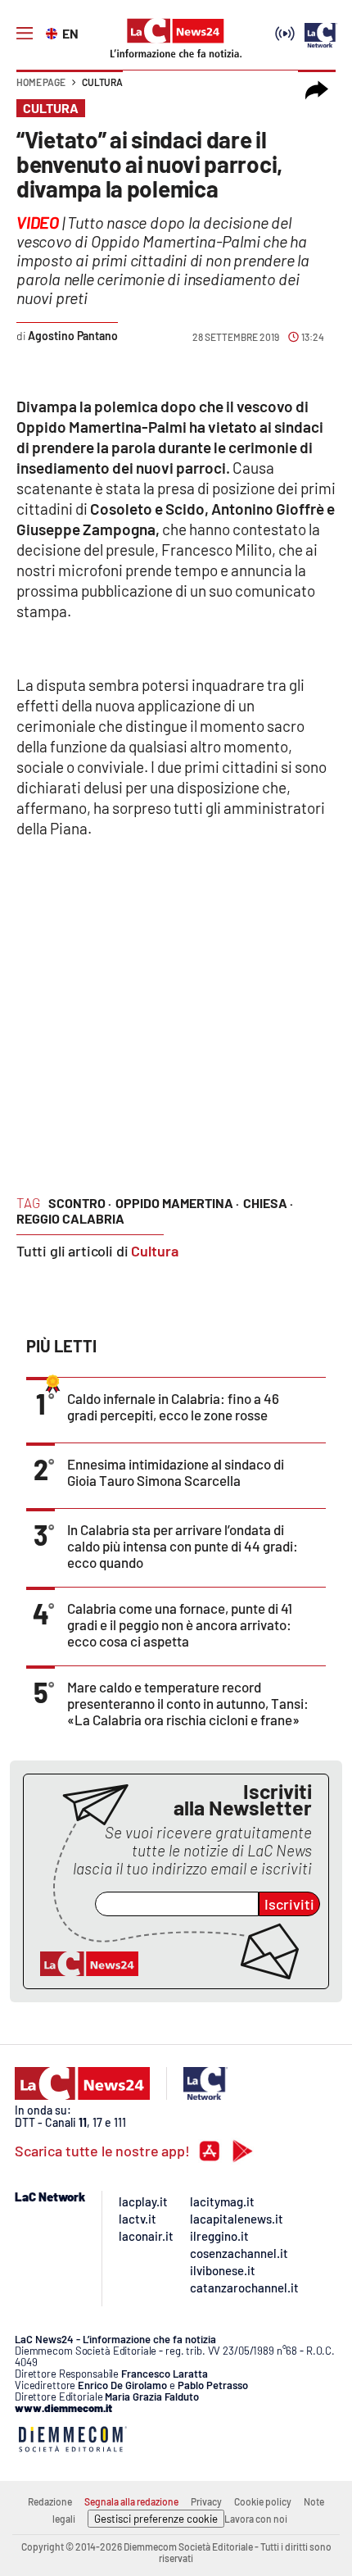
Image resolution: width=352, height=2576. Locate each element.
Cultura (102, 82)
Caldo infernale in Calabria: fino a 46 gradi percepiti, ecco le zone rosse (173, 1406)
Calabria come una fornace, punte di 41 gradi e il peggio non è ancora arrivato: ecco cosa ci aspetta (180, 1624)
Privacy (206, 2501)
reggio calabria (70, 1218)
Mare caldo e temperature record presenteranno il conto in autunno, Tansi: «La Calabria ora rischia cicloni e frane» (188, 1703)
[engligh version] (54, 32)
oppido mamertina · (177, 1203)
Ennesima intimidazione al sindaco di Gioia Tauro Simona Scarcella (176, 1472)
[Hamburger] (25, 34)
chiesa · (268, 1203)
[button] (317, 90)
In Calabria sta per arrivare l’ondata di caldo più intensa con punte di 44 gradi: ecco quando (183, 1546)
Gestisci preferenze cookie (156, 2519)
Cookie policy (263, 2501)
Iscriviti (289, 1904)
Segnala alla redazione (131, 2501)
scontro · (80, 1203)
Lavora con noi (256, 2519)
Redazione (50, 2501)
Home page (41, 82)
